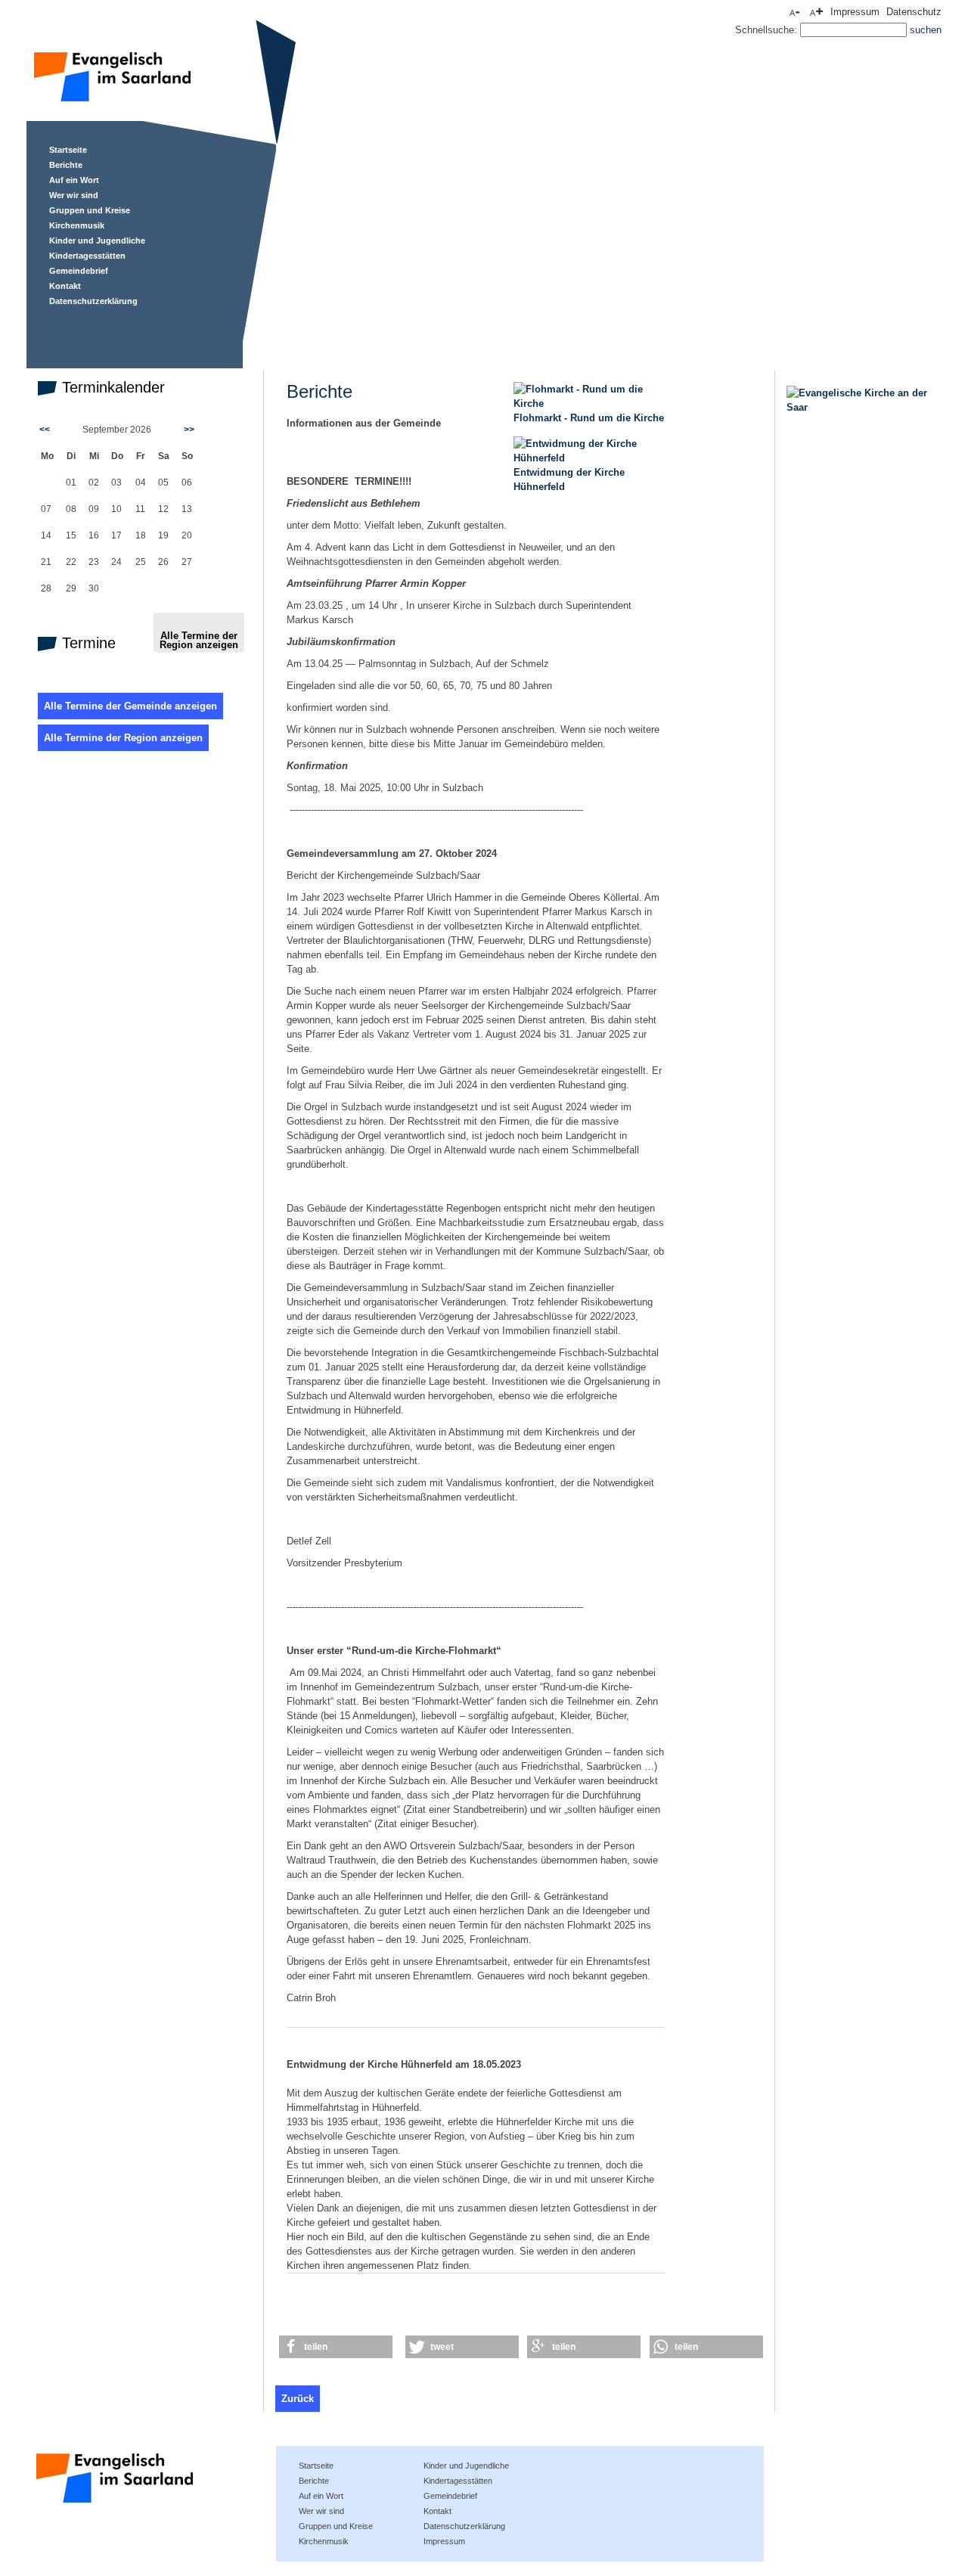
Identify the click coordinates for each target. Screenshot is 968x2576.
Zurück (298, 2399)
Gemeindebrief (79, 271)
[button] (336, 2347)
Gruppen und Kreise (90, 210)
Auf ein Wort (74, 180)
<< (45, 430)
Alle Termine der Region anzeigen (199, 640)
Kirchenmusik (77, 225)
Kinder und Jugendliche (97, 241)
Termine (87, 643)
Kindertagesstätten (87, 256)
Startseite (68, 150)
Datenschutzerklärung (93, 301)
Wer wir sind (74, 195)
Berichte (66, 165)
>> (189, 430)
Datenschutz (914, 12)
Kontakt (65, 286)
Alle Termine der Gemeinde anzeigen (130, 706)
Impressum (855, 12)
